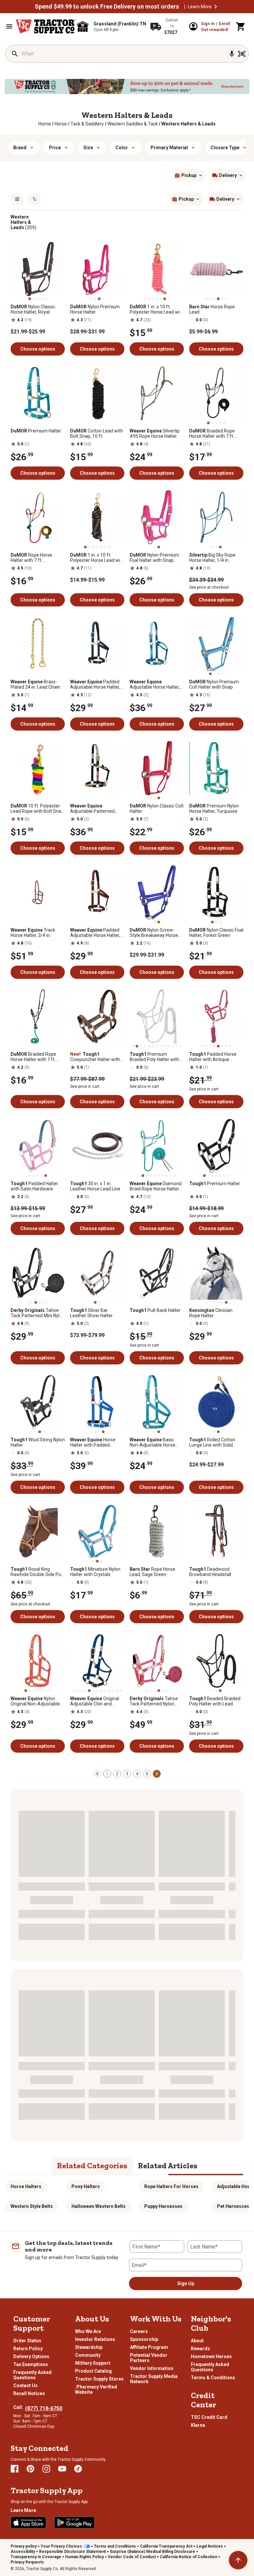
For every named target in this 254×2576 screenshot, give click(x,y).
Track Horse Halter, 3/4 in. (33, 933)
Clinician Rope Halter (211, 1313)
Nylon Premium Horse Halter (95, 309)
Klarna (198, 2425)
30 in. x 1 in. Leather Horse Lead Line (95, 1186)
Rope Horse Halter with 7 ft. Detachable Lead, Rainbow (31, 558)
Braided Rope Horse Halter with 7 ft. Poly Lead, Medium (212, 433)
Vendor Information (152, 2368)
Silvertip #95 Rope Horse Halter (155, 433)
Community (88, 2355)
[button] (216, 7)
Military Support (93, 2363)
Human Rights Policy (85, 2557)
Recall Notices (29, 2393)
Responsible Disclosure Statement (72, 2552)
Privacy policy (24, 2546)
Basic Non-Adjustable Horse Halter (152, 1442)
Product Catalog (93, 2371)
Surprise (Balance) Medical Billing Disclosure (152, 2552)
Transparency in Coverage (36, 2557)
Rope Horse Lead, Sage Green (152, 1572)
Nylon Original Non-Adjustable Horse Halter (35, 1701)
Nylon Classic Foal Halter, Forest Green (216, 933)
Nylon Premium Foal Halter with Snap (154, 558)
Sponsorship (144, 2339)
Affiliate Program (149, 2347)
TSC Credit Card (209, 2417)
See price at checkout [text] (209, 587)
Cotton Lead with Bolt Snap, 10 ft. (97, 433)
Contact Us (25, 2386)
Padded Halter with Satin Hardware (34, 1186)
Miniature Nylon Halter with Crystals (95, 1572)
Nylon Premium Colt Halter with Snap (214, 684)
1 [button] (107, 1774)
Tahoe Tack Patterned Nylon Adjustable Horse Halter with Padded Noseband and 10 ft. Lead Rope (154, 1701)
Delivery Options (31, 2356)
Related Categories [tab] (92, 2165)
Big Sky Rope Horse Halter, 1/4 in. (212, 558)
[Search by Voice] (232, 54)
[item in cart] (241, 26)
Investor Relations (95, 2339)
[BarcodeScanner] (242, 54)
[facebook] (15, 2469)
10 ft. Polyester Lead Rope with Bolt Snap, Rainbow (38, 808)
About (197, 2341)
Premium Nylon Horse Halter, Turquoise (214, 808)
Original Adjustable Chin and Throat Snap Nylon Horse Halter (96, 1701)
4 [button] (137, 1774)
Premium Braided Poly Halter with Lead (154, 1057)
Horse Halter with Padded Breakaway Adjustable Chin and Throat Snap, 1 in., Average (95, 1442)
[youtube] (62, 2469)
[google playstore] (74, 2523)
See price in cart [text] (85, 1086)
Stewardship (89, 2347)
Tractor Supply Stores (99, 2379)
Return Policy (28, 2349)
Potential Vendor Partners (149, 2358)
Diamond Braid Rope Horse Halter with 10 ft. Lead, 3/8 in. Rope (156, 1186)
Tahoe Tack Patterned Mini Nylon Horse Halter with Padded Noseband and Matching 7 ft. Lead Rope (38, 1313)
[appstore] (28, 2523)
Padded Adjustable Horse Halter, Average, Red (95, 933)
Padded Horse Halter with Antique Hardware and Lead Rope (215, 1057)
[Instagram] (46, 2469)
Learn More (200, 7)
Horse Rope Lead (212, 309)
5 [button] (147, 1774)
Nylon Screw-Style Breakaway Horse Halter (154, 933)
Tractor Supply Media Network (154, 2379)
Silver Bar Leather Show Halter (91, 1313)
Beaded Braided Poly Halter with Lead (215, 1701)
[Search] (15, 54)
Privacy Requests (27, 2562)
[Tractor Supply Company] (46, 26)
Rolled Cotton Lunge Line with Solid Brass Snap (212, 1442)
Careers (139, 2331)
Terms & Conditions (213, 2378)
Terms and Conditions (115, 2546)
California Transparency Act (166, 2546)
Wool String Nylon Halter (38, 1442)
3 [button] (127, 1774)
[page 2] (157, 1773)
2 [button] (117, 1774)
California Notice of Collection (189, 2557)
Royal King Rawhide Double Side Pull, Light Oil (37, 1572)
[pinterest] (30, 2469)
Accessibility (23, 2552)
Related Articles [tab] (168, 2165)
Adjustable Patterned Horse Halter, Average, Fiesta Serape (93, 808)
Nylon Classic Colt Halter (157, 808)
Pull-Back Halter (155, 1310)
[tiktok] (78, 2469)
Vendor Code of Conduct (132, 2557)
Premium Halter (36, 431)
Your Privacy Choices (61, 2546)
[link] (45, 124)
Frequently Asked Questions (32, 2375)
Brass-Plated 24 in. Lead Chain (35, 684)
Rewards (200, 2349)
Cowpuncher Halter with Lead (95, 1057)
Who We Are (88, 2331)
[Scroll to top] (238, 2560)
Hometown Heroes (211, 2356)
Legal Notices (210, 2546)
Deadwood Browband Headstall (210, 1572)
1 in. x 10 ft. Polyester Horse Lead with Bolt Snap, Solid (157, 309)
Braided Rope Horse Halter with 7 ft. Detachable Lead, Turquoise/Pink (33, 1057)
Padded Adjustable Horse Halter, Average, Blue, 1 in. (95, 684)
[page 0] (97, 1773)
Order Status (27, 2341)
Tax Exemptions (31, 2364)
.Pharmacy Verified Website (96, 2389)
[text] (189, 124)
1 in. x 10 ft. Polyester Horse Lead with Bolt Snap (97, 558)
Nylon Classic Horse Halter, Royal (33, 309)
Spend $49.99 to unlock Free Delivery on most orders (107, 7)
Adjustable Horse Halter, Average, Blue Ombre (155, 684)
